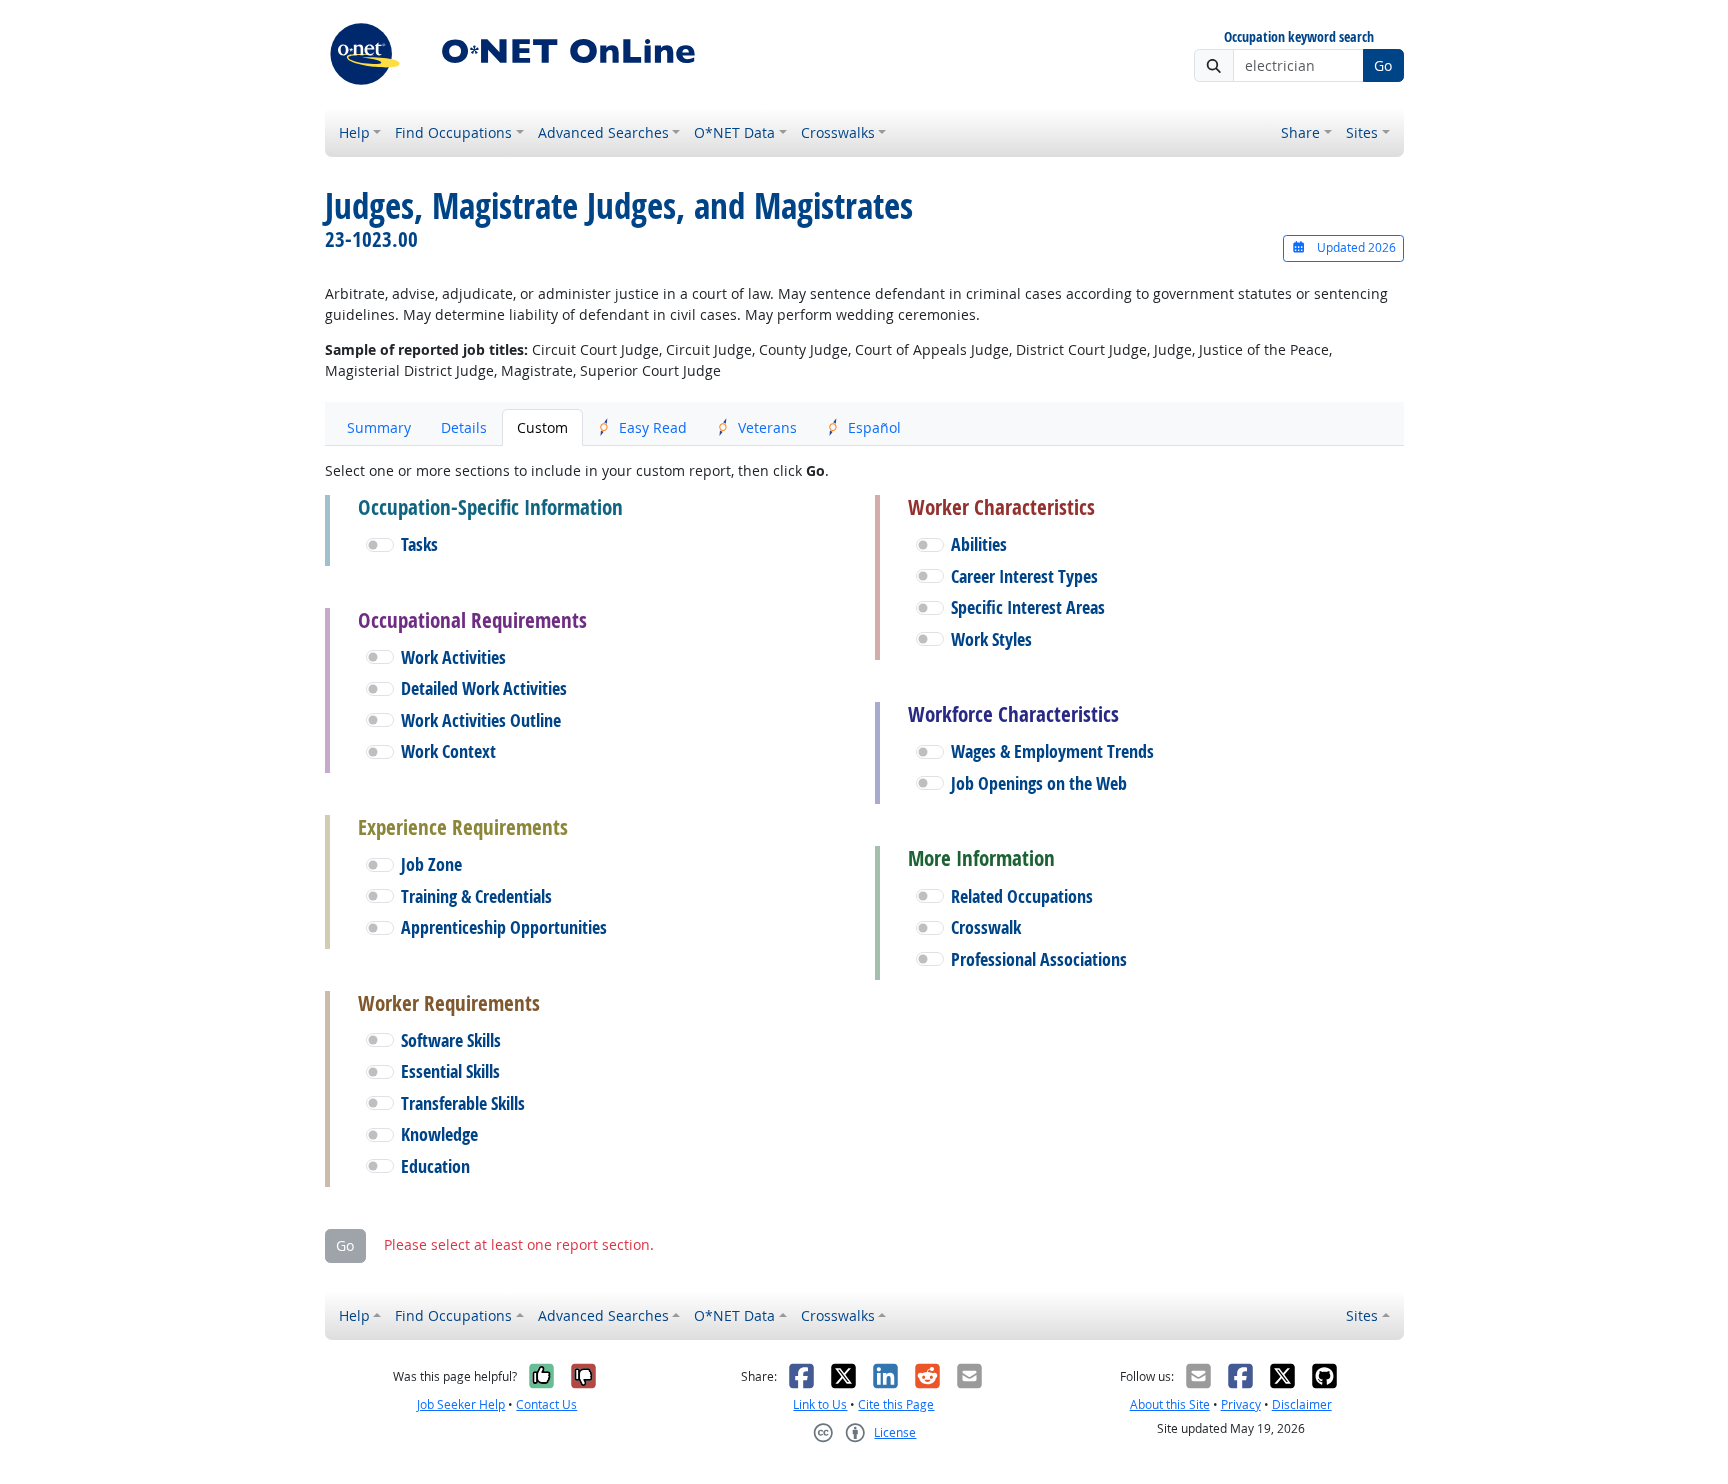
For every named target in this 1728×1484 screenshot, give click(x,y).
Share (1300, 132)
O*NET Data (734, 132)
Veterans (767, 427)
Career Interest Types (1024, 576)
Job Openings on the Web (1039, 783)
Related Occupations (1022, 896)
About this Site (1170, 1404)
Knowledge (439, 1134)
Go (1383, 65)
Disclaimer (1302, 1404)
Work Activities (453, 657)
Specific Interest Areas (1028, 607)
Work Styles (991, 639)
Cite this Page (896, 1404)
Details (464, 427)
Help (354, 132)
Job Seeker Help (461, 1404)
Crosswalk (986, 927)
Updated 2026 (1355, 247)
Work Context (448, 751)
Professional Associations (1039, 959)
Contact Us (546, 1404)
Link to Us (820, 1404)
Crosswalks (838, 132)
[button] (380, 545)
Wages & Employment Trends (1052, 751)
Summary (379, 427)
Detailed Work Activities (484, 688)
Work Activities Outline (481, 720)
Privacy (1241, 1404)
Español (874, 427)
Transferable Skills (463, 1103)
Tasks (419, 544)
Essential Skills (450, 1071)
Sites (1362, 132)
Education (435, 1166)
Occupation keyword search (1299, 37)
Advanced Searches (603, 132)
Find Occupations (453, 132)
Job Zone (431, 864)
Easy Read (653, 427)
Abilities (979, 544)
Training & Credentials (476, 896)
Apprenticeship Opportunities (504, 927)
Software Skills (451, 1040)
